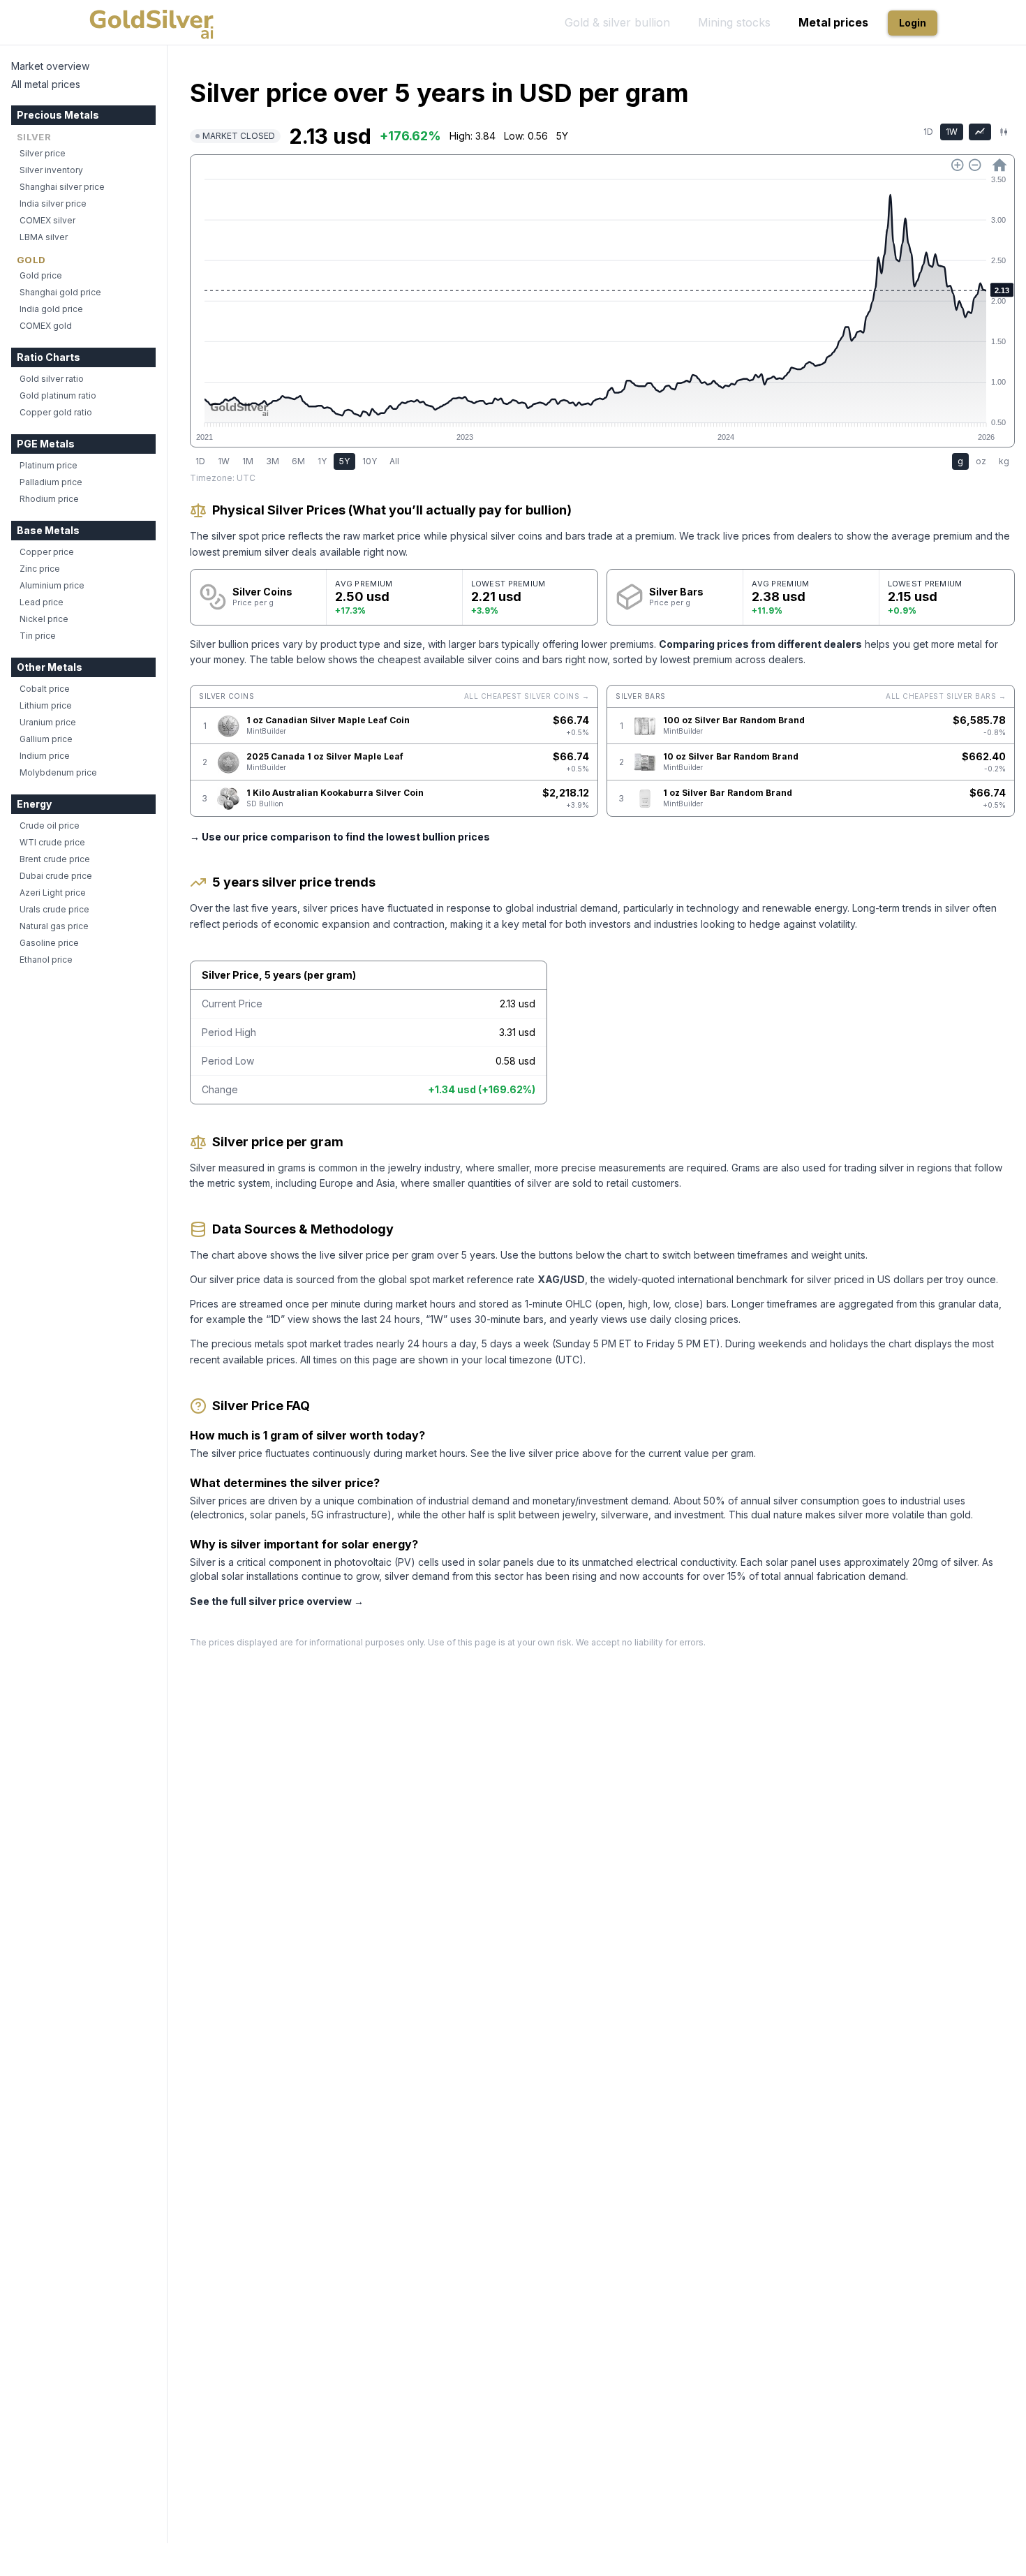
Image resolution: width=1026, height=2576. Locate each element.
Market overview (50, 66)
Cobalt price (45, 689)
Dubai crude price (56, 876)
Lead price (42, 602)
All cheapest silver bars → (946, 696)
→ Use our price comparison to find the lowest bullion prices (340, 837)
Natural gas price (54, 926)
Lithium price (46, 705)
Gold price (41, 275)
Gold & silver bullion (617, 22)
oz (981, 461)
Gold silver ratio (52, 379)
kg (1004, 461)
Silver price (43, 153)
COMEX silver (47, 220)
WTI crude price (52, 842)
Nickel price (44, 619)
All (394, 461)
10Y (370, 461)
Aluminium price (52, 585)
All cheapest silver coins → (527, 696)
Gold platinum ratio (58, 395)
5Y (344, 461)
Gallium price (46, 739)
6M (298, 461)
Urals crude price (54, 909)
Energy (34, 804)
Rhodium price (49, 499)
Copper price (47, 552)
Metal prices (833, 22)
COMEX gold (46, 326)
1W (952, 132)
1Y (322, 461)
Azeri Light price (53, 893)
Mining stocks (734, 22)
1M (248, 461)
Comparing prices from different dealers (760, 644)
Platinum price (49, 465)
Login (913, 23)
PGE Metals (46, 444)
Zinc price (40, 569)
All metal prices (46, 84)
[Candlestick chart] (1004, 132)
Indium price (45, 756)
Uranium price (48, 722)
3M (273, 461)
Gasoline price (49, 943)
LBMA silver (44, 237)
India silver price (53, 203)
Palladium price (51, 482)
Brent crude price (55, 859)
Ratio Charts (49, 357)
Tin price (38, 636)
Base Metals (48, 530)
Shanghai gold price (60, 292)
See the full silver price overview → (277, 1601)
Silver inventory (51, 170)
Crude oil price (50, 826)
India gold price (51, 309)
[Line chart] (980, 132)
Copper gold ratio (56, 412)
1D (928, 132)
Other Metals (50, 667)
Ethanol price (46, 960)
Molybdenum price (58, 772)
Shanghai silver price (62, 187)
